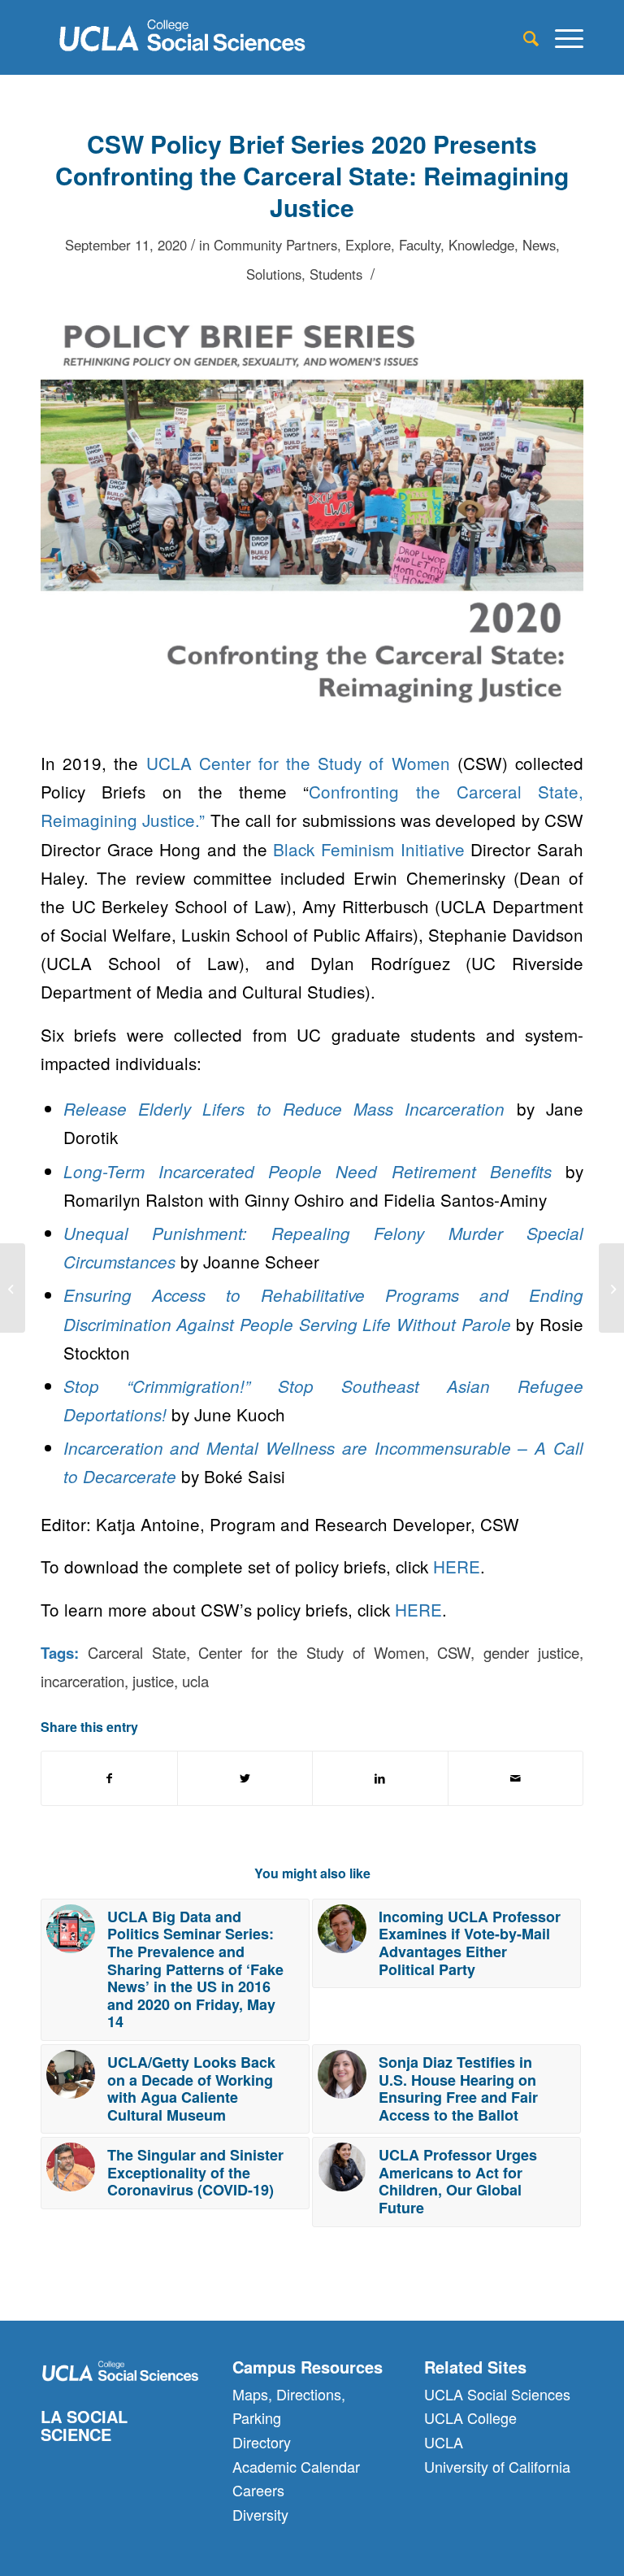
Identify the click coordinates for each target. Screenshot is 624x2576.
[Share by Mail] (516, 1778)
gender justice (531, 1652)
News (539, 245)
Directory (262, 2442)
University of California (497, 2466)
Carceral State (137, 1652)
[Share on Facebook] (109, 1778)
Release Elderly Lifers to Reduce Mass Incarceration (284, 1109)
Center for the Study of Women (311, 1652)
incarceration (82, 1681)
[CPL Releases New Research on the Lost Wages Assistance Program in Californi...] (611, 1288)
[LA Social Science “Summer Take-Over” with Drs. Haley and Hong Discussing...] (13, 1288)
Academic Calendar (296, 2466)
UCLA (444, 2442)
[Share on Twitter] (245, 1778)
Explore (368, 245)
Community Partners (275, 245)
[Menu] (561, 37)
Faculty (420, 245)
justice (153, 1681)
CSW (454, 1652)
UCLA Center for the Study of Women (298, 763)
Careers (258, 2490)
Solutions (274, 274)
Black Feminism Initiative (368, 849)
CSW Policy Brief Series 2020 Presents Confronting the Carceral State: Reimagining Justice (312, 175)
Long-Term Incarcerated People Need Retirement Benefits (308, 1171)
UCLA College (470, 2417)
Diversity (260, 2514)
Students (336, 274)
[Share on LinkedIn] (380, 1778)
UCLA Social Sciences (497, 2394)
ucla (195, 1681)
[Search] (523, 37)
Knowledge (481, 245)
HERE (457, 1566)
